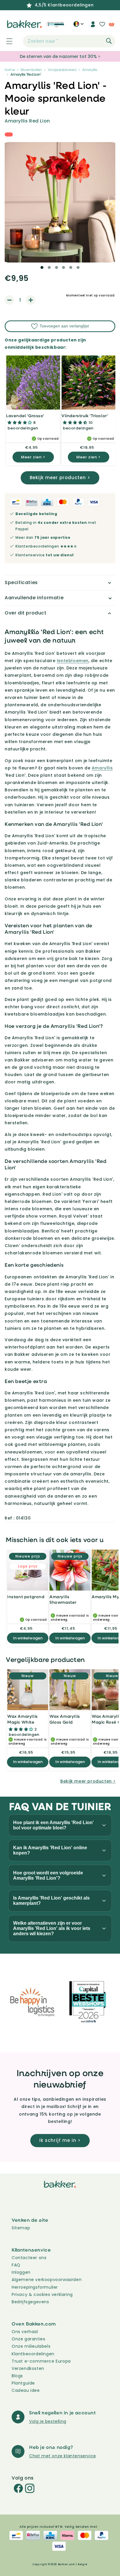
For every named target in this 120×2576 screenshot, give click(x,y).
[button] (6, 41)
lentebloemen (73, 661)
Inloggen (21, 2272)
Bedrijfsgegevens (30, 2302)
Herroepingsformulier (35, 2287)
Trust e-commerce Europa (42, 2361)
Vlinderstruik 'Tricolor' (85, 416)
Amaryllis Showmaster (63, 1599)
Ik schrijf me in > (60, 2140)
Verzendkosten (28, 2368)
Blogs (17, 2376)
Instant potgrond (26, 1597)
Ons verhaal (25, 2332)
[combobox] (69, 41)
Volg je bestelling (48, 2421)
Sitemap (21, 2228)
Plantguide (23, 2383)
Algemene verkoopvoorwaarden (47, 2280)
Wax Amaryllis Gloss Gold (65, 1719)
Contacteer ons (29, 2258)
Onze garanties (28, 2339)
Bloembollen (31, 70)
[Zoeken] (109, 41)
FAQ (16, 2265)
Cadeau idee (26, 2390)
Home (10, 70)
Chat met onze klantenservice (63, 2456)
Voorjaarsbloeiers (62, 70)
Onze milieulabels (31, 2346)
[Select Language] (78, 26)
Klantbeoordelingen (33, 2354)
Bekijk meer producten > (60, 478)
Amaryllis (90, 70)
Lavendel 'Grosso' (25, 416)
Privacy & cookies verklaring (42, 2294)
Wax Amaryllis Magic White (23, 1719)
